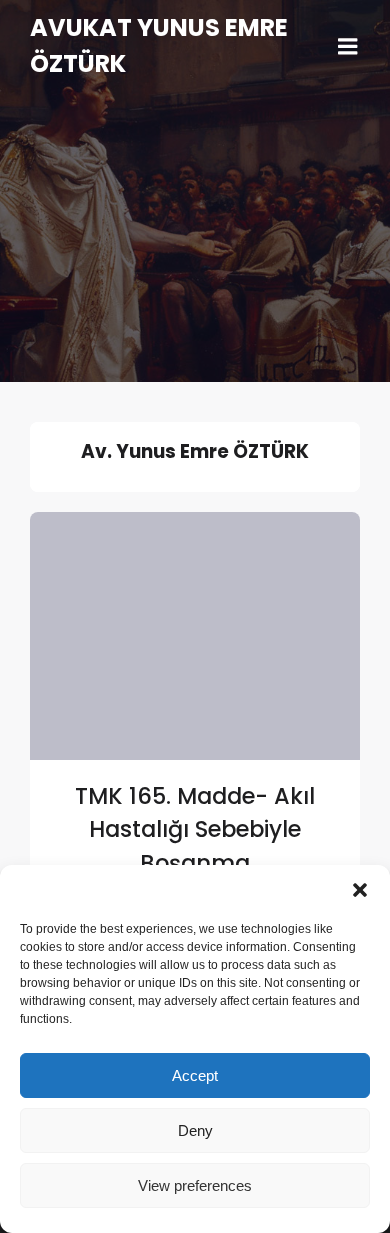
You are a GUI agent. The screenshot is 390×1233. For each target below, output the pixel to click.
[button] (360, 890)
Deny (195, 1130)
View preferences (195, 1185)
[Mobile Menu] (348, 47)
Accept (195, 1075)
